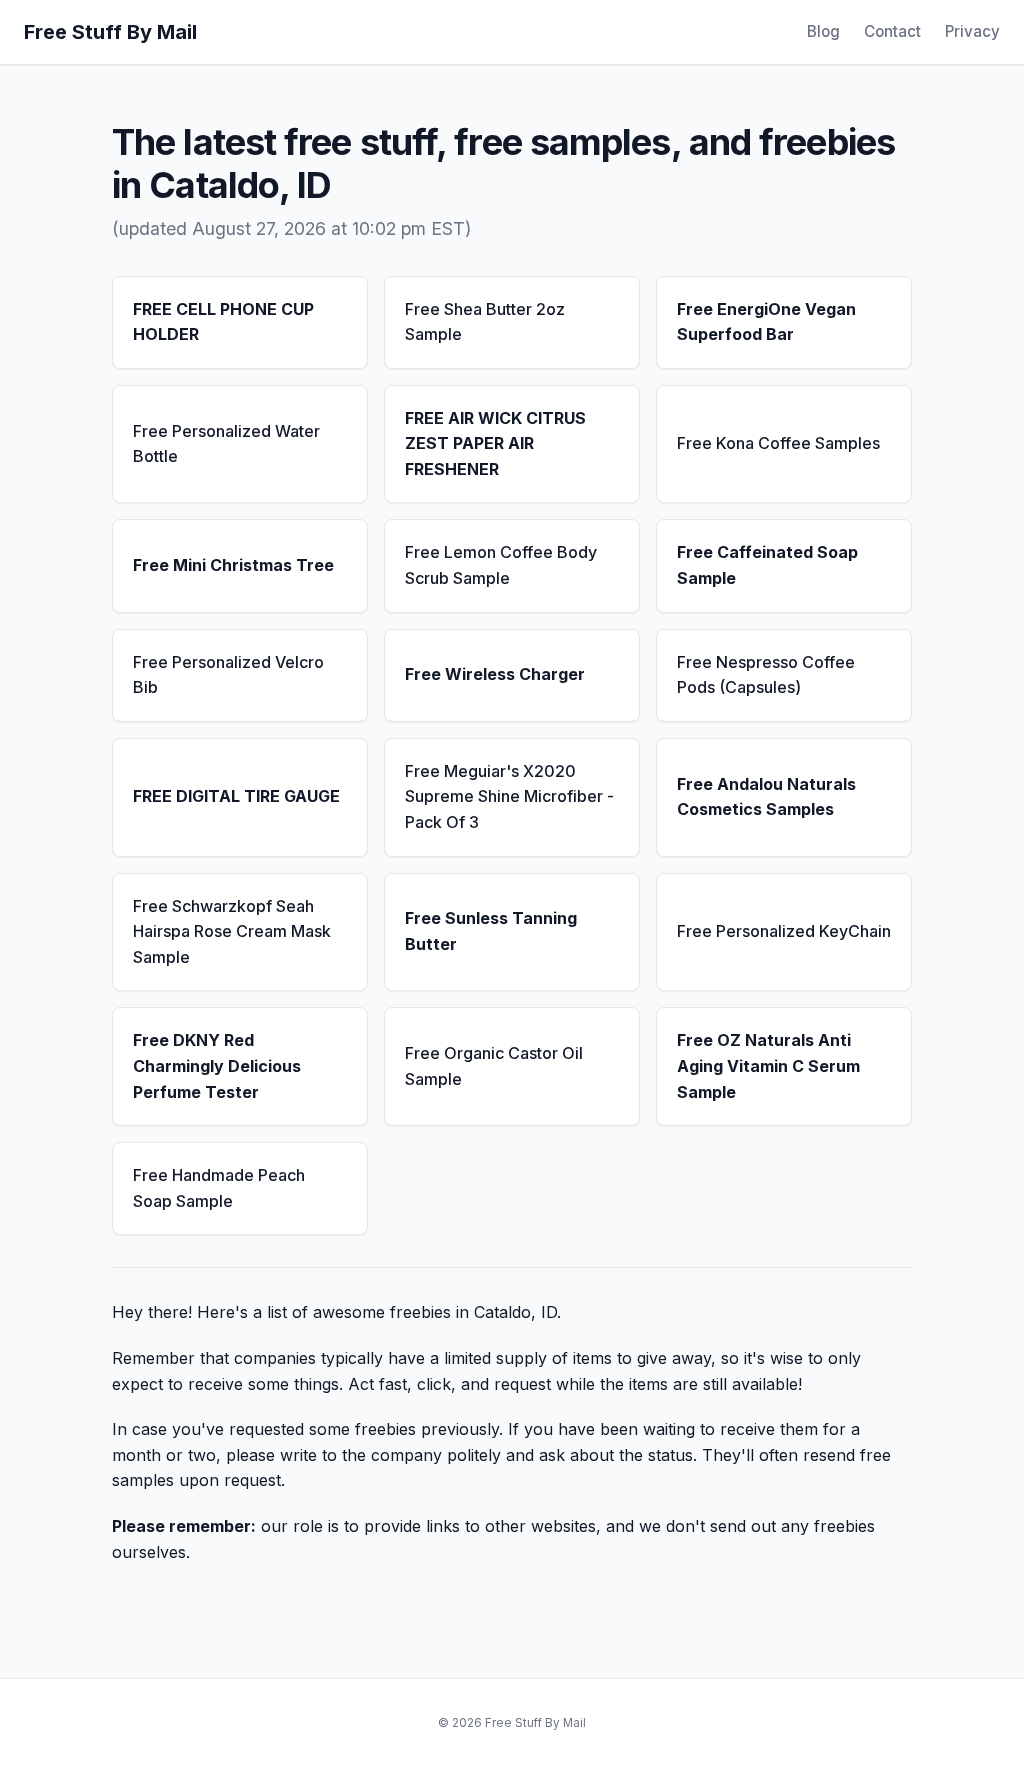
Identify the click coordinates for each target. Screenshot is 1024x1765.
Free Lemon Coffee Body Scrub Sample (501, 565)
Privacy (972, 31)
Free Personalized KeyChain (784, 931)
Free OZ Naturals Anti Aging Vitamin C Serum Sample (768, 1065)
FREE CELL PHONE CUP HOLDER (223, 322)
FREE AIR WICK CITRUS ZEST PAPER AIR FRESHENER (495, 443)
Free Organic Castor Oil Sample (494, 1066)
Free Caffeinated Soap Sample (767, 565)
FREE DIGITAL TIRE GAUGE (236, 796)
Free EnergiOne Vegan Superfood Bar (766, 322)
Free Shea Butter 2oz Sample (485, 322)
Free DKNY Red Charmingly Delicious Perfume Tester (217, 1065)
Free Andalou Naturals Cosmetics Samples (766, 797)
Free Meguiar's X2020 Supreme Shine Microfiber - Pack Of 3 (509, 796)
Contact (892, 31)
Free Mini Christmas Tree (233, 565)
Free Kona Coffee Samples (778, 443)
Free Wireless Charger (495, 674)
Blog (823, 31)
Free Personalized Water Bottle (226, 444)
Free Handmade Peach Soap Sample (219, 1188)
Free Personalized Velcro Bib (228, 675)
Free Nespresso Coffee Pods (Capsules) (766, 675)
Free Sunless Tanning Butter (491, 931)
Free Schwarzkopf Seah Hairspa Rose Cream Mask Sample (232, 931)
